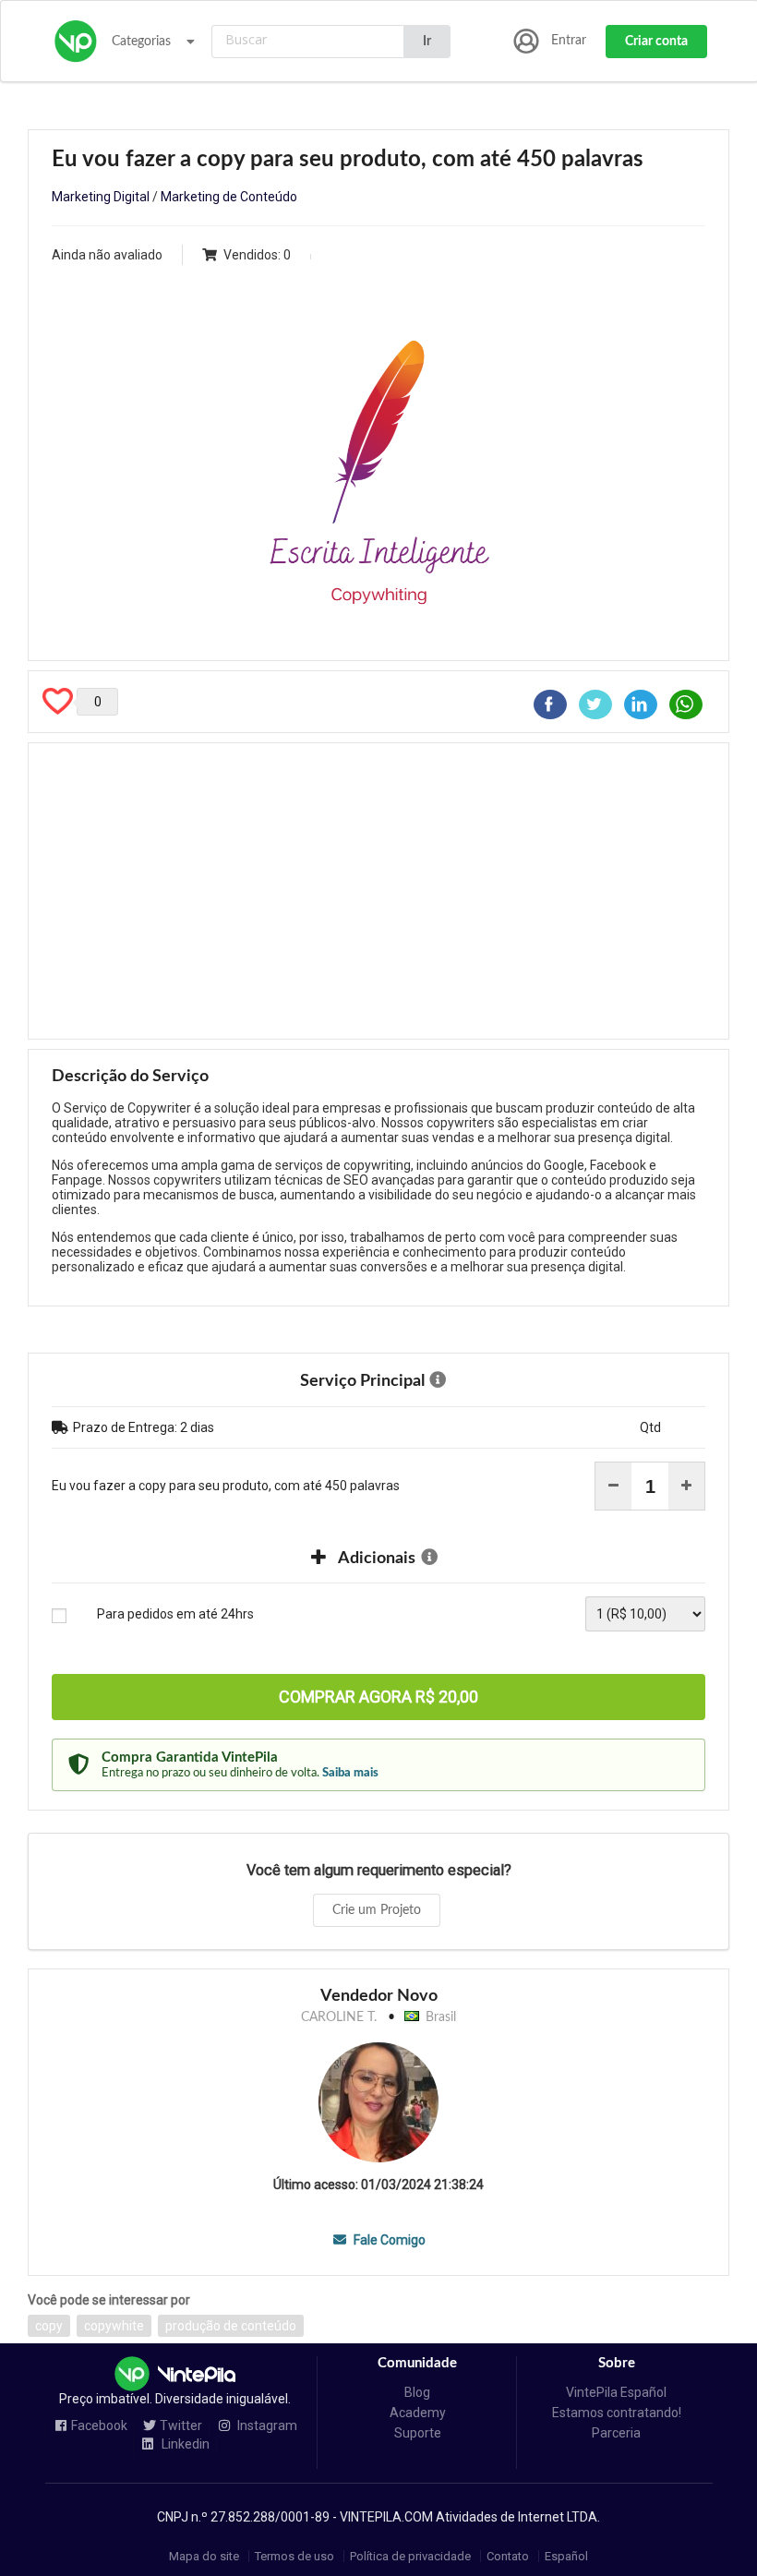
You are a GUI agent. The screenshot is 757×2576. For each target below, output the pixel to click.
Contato (508, 2556)
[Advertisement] (378, 891)
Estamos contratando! (617, 2413)
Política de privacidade (410, 2556)
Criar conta (656, 42)
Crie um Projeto (377, 1910)
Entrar (569, 41)
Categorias (141, 42)
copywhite (114, 2326)
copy (49, 2326)
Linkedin (184, 2444)
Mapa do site (204, 2556)
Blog (417, 2392)
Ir (427, 42)
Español (566, 2556)
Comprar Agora (378, 1697)
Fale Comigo (388, 2240)
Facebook (99, 2426)
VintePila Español (616, 2392)
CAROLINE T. (339, 2017)
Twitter (181, 2426)
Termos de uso (294, 2556)
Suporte (418, 2433)
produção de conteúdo (231, 2326)
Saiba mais (350, 1773)
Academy (418, 2413)
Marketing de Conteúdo (229, 197)
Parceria (616, 2433)
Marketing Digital (101, 197)
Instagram (266, 2426)
